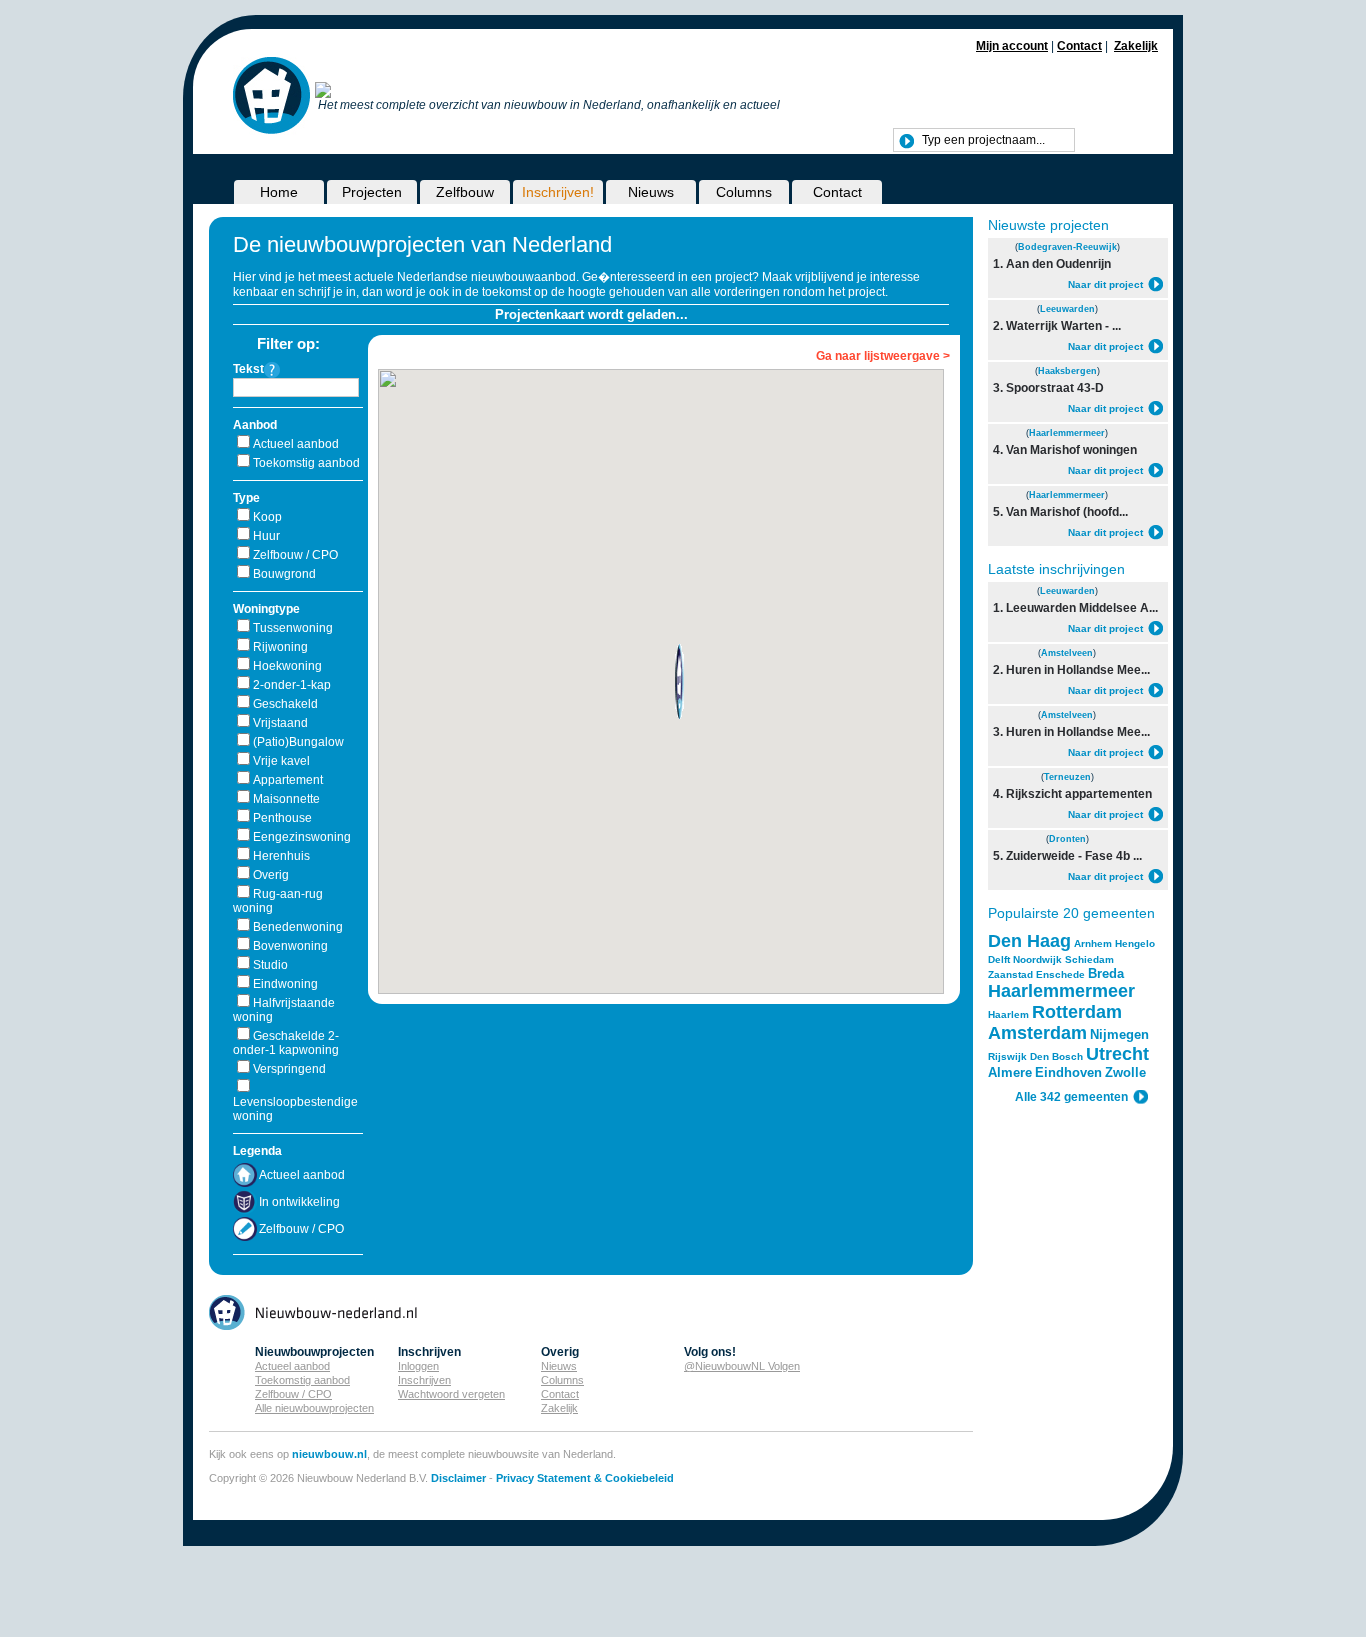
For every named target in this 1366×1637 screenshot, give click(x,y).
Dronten (1067, 839)
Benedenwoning (298, 927)
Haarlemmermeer (1067, 433)
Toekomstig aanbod (306, 463)
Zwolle (1125, 1072)
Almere (1010, 1072)
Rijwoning (280, 647)
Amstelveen (1067, 653)
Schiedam (1089, 959)
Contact (1079, 46)
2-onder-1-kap (292, 685)
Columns (744, 192)
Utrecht (1117, 1054)
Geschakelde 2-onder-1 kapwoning (286, 1043)
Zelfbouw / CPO (295, 555)
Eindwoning (285, 984)
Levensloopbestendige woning (295, 1109)
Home (279, 192)
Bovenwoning (290, 946)
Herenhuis (281, 856)
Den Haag (1029, 941)
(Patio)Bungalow (298, 742)
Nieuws (651, 192)
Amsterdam (1037, 1033)
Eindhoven (1068, 1072)
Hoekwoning (287, 666)
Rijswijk (1007, 1056)
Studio (270, 965)
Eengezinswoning (302, 837)
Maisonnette (286, 799)
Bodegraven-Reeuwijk (1067, 247)
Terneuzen (1067, 777)
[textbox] (984, 140)
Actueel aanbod (296, 444)
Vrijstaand (280, 723)
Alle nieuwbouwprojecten (314, 1408)
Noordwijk (1037, 959)
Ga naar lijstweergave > (883, 356)
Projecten (372, 192)
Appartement (288, 780)
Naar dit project (1105, 284)
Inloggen (418, 1366)
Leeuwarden (1067, 309)
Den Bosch (1056, 1056)
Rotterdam (1077, 1012)
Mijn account (1012, 46)
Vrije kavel (281, 761)
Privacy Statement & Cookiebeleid (585, 1478)
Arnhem (1093, 943)
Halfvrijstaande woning (284, 1010)
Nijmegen (1119, 1034)
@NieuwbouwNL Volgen (742, 1366)
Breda (1106, 973)
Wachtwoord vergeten (451, 1394)
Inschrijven (424, 1380)
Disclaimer (458, 1478)
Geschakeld (285, 704)
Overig (271, 875)
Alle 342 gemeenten (1071, 1097)
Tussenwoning (293, 628)
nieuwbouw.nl (329, 1454)
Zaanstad (1010, 974)
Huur (266, 536)
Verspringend (289, 1069)
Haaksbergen (1067, 371)
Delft (999, 959)
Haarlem (1008, 1014)
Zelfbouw (465, 192)
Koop (267, 517)
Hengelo (1135, 943)
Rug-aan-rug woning (278, 901)
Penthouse (282, 818)
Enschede (1060, 974)
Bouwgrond (284, 574)
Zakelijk (1136, 46)
